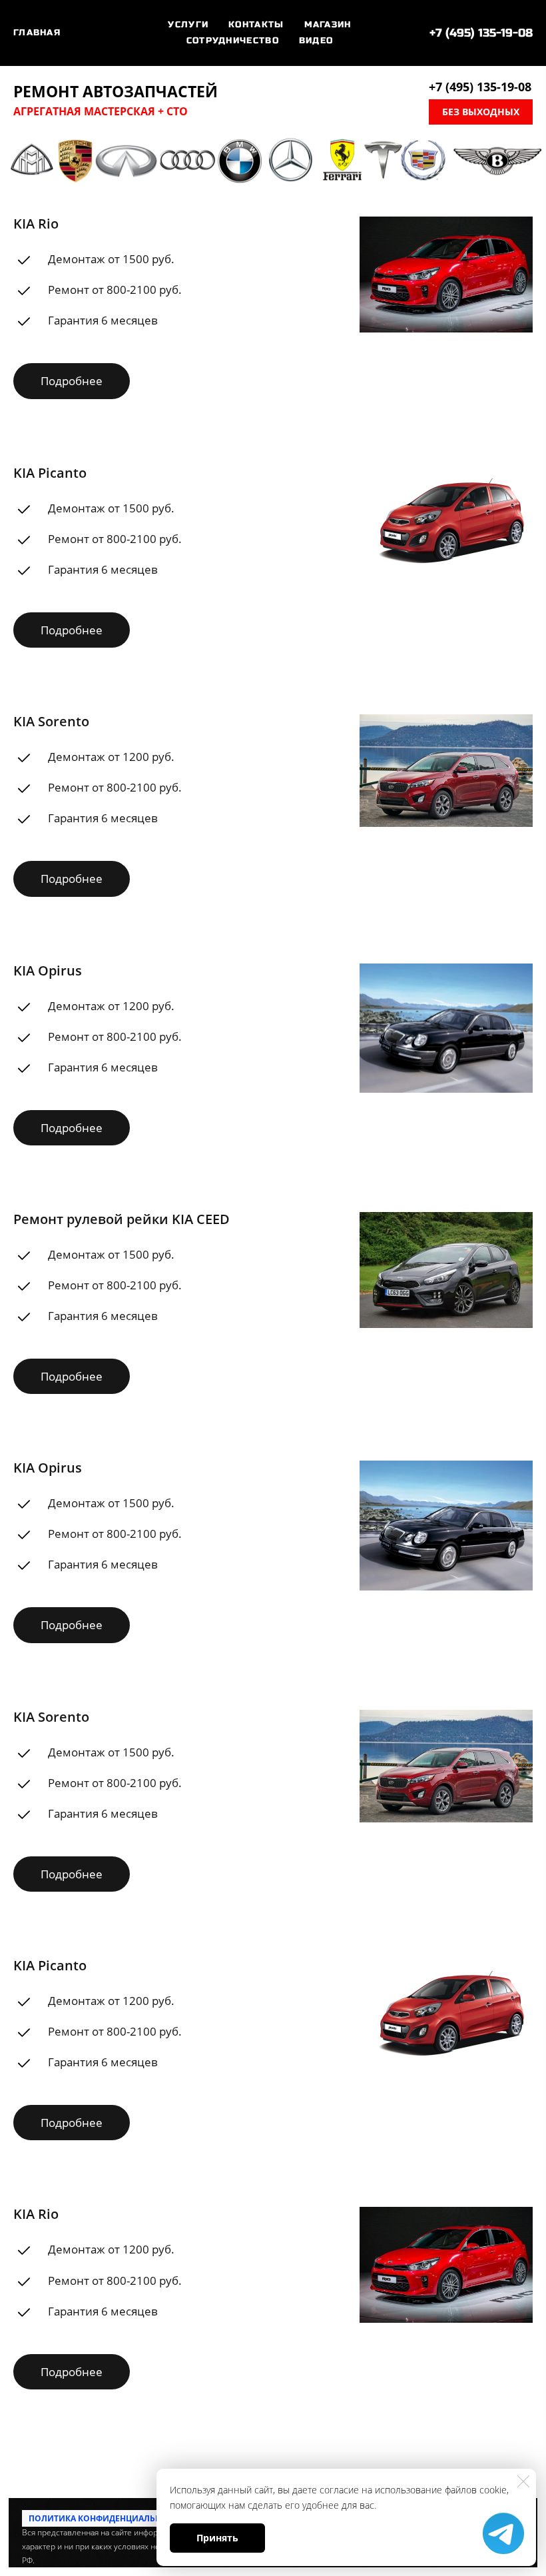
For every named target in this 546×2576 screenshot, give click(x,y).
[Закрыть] (523, 2481)
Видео (316, 41)
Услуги (188, 25)
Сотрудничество (233, 41)
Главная (37, 33)
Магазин (328, 25)
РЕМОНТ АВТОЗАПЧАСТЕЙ (116, 92)
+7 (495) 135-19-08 (481, 33)
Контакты (256, 25)
